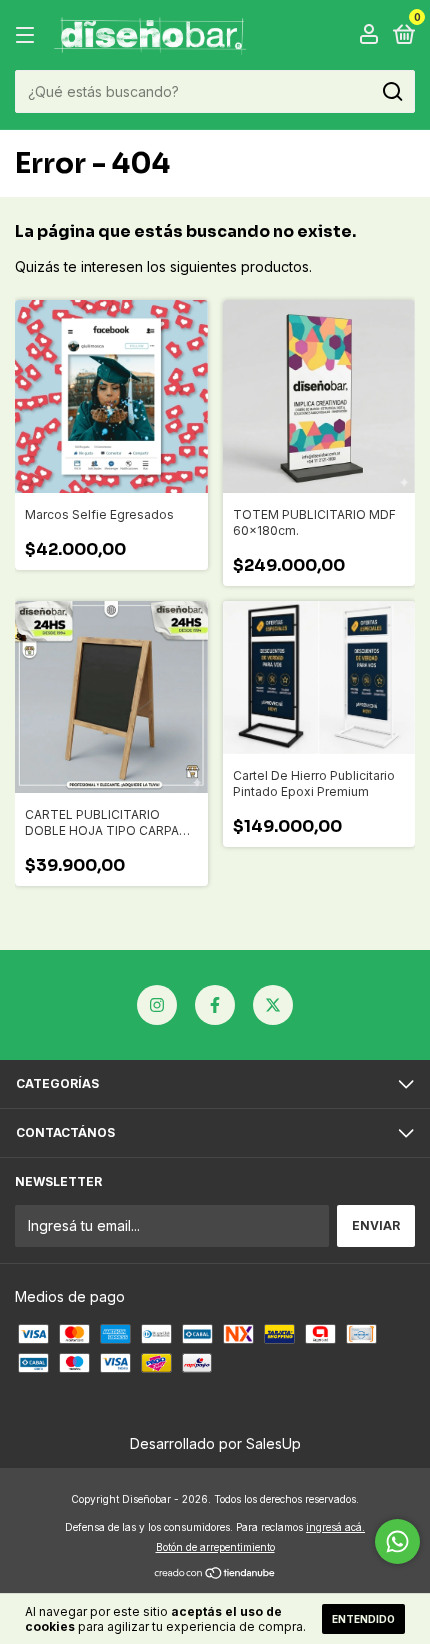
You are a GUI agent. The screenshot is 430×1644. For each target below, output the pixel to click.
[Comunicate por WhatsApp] (397, 1541)
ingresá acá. (335, 1527)
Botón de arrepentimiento (215, 1547)
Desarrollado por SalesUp (215, 1443)
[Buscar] (391, 92)
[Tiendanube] (215, 1574)
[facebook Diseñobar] (215, 1005)
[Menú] (28, 35)
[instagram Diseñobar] (157, 1005)
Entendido (363, 1619)
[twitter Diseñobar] (273, 1005)
